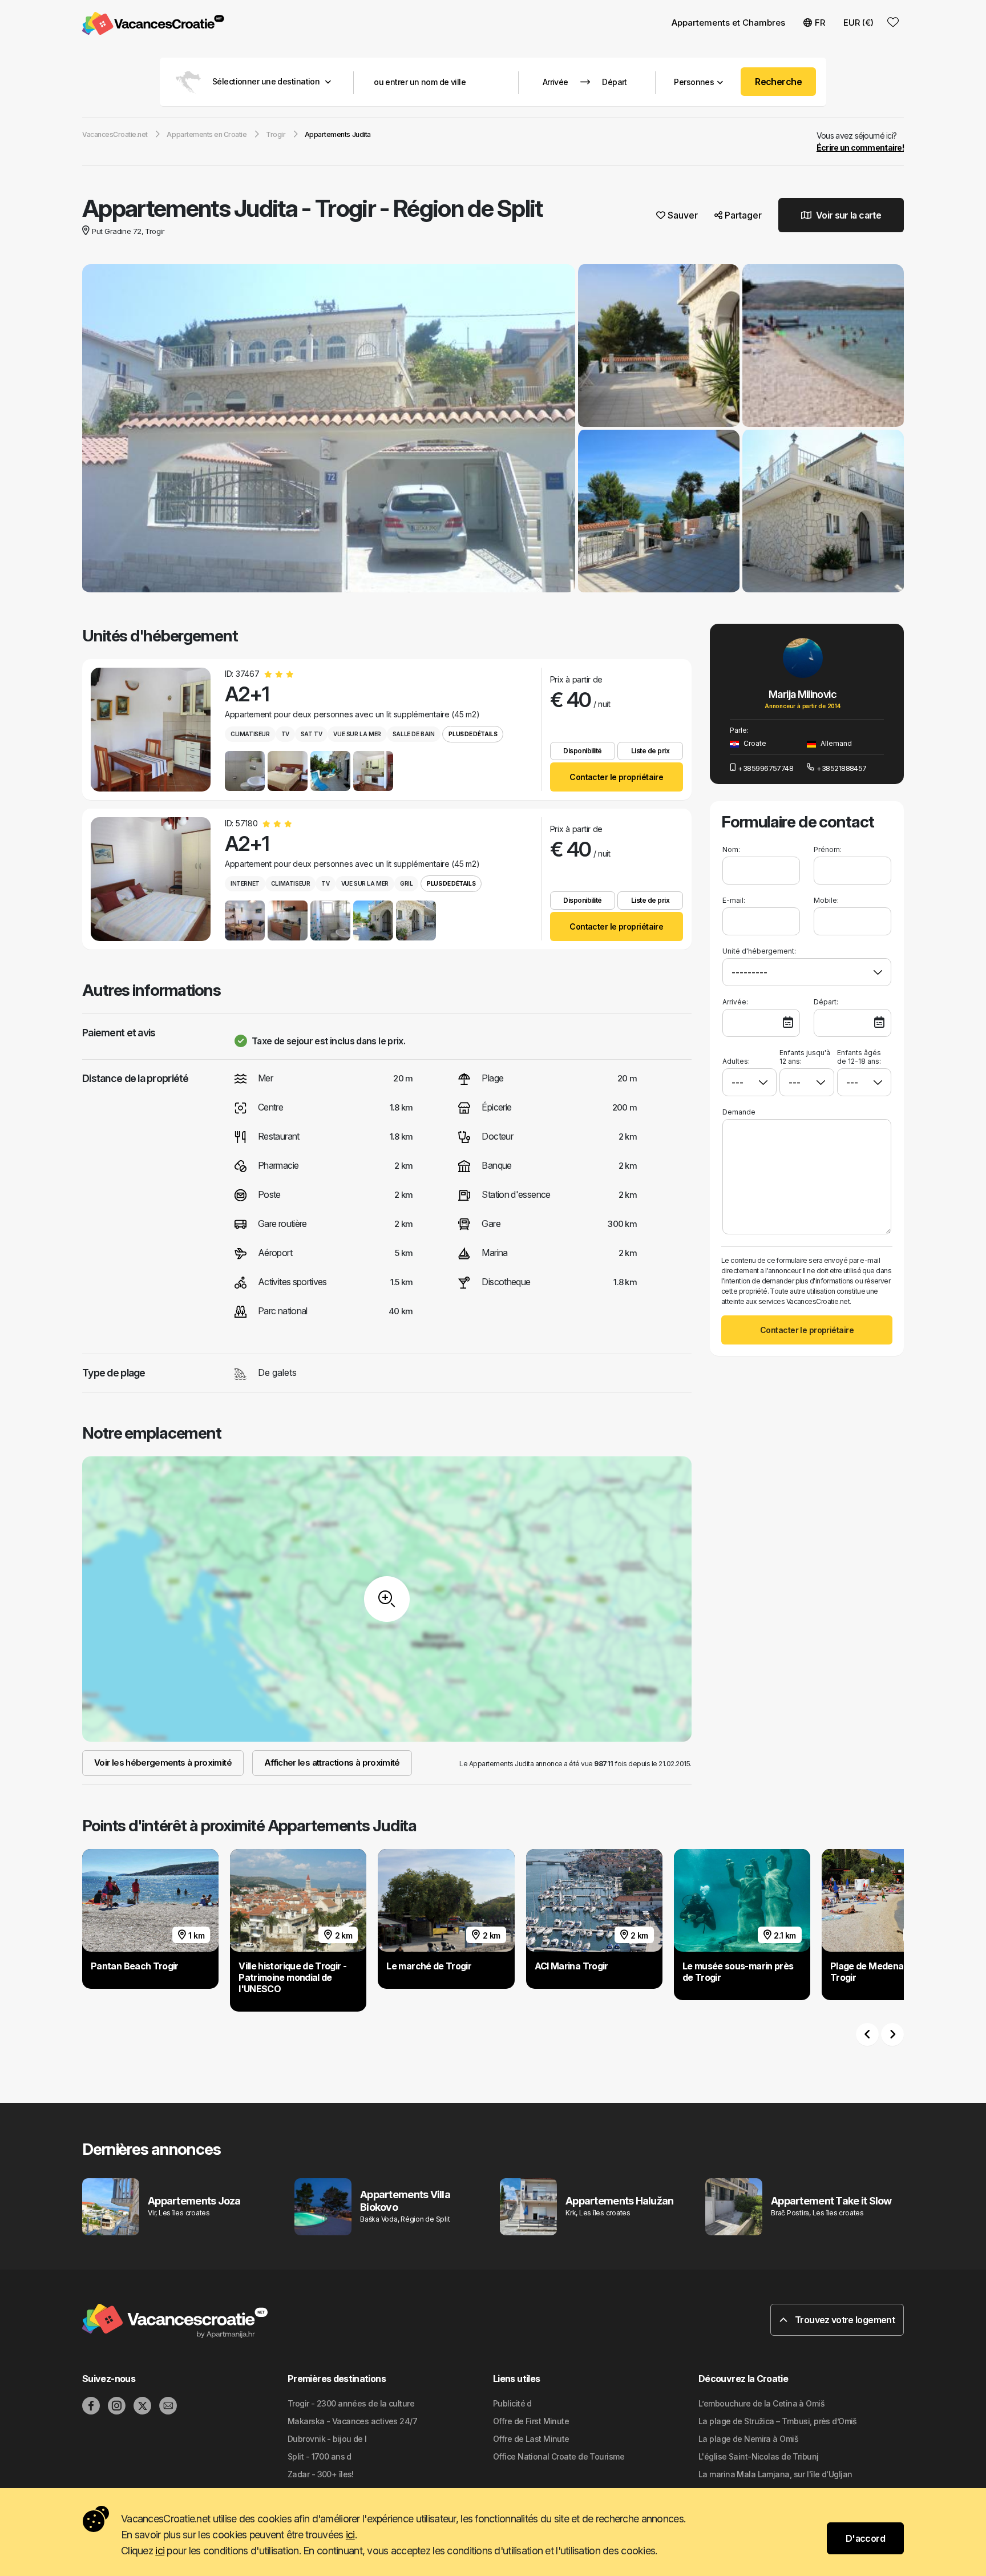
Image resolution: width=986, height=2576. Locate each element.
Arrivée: (735, 1002)
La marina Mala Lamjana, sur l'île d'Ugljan (775, 2474)
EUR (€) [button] (858, 23)
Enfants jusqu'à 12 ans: (805, 1057)
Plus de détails (473, 734)
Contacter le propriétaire (616, 777)
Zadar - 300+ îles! (321, 2474)
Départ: (826, 1002)
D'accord (865, 2538)
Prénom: (828, 849)
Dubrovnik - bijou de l (327, 2439)
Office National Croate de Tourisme (559, 2456)
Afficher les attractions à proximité (332, 1763)
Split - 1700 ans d (320, 2456)
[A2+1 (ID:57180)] (151, 879)
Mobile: (826, 900)
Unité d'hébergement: (759, 951)
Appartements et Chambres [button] (728, 23)
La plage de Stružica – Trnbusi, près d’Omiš (778, 2421)
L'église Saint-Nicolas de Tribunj (759, 2456)
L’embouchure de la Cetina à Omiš (761, 2403)
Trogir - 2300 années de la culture (351, 2403)
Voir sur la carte (848, 215)
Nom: (731, 849)
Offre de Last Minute (531, 2439)
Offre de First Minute (531, 2421)
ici (350, 2535)
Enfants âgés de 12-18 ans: (859, 1057)
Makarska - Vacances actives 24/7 (352, 2421)
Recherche (778, 82)
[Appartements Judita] (329, 430)
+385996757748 (765, 768)
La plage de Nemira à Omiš (748, 2439)
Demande (739, 1112)
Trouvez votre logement (844, 2320)
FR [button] (820, 23)
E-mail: (734, 900)
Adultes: (736, 1061)
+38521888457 (841, 768)
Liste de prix (650, 751)
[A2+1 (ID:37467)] (151, 730)
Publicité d (512, 2403)
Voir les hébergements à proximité (163, 1763)
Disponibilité (583, 751)
